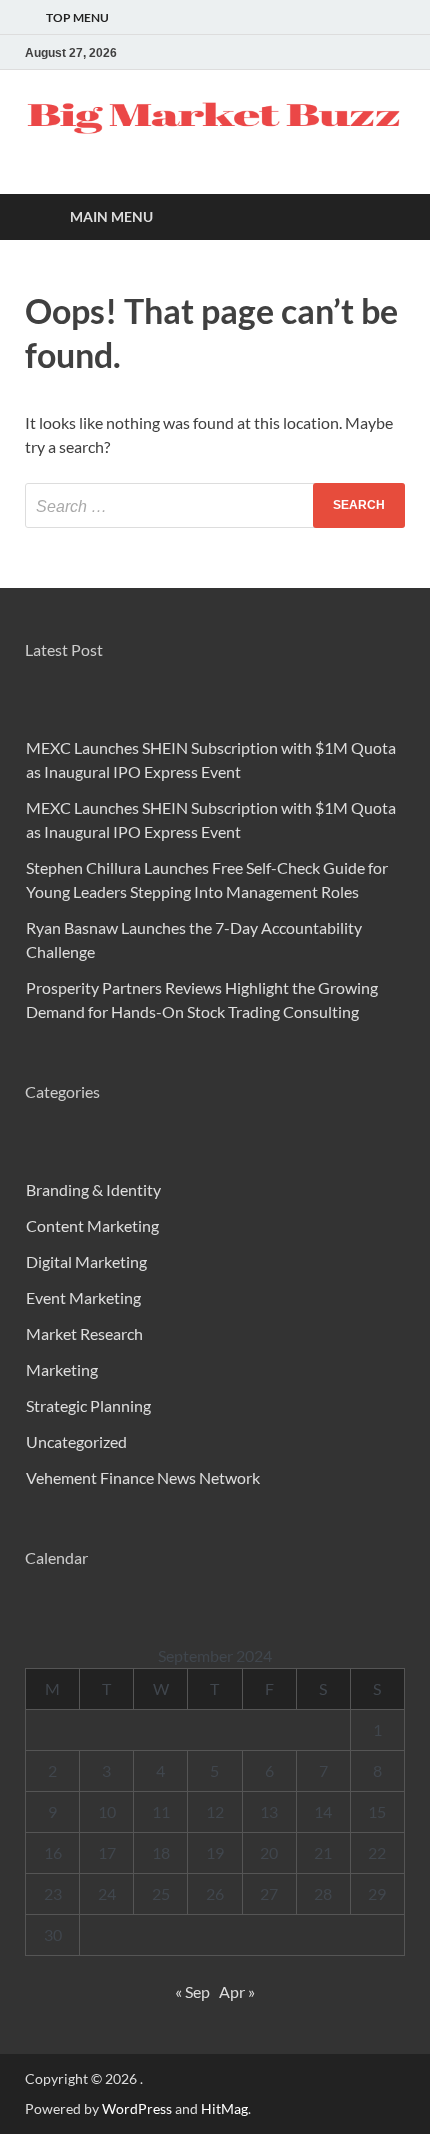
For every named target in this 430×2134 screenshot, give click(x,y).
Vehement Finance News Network (143, 1477)
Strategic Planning (88, 1405)
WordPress (137, 2108)
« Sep (192, 1991)
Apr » (237, 1991)
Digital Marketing (86, 1261)
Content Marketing (92, 1225)
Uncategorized (76, 1441)
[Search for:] (215, 505)
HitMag (224, 2108)
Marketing (62, 1369)
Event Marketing (83, 1297)
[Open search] (380, 217)
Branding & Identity (93, 1189)
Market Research (84, 1333)
